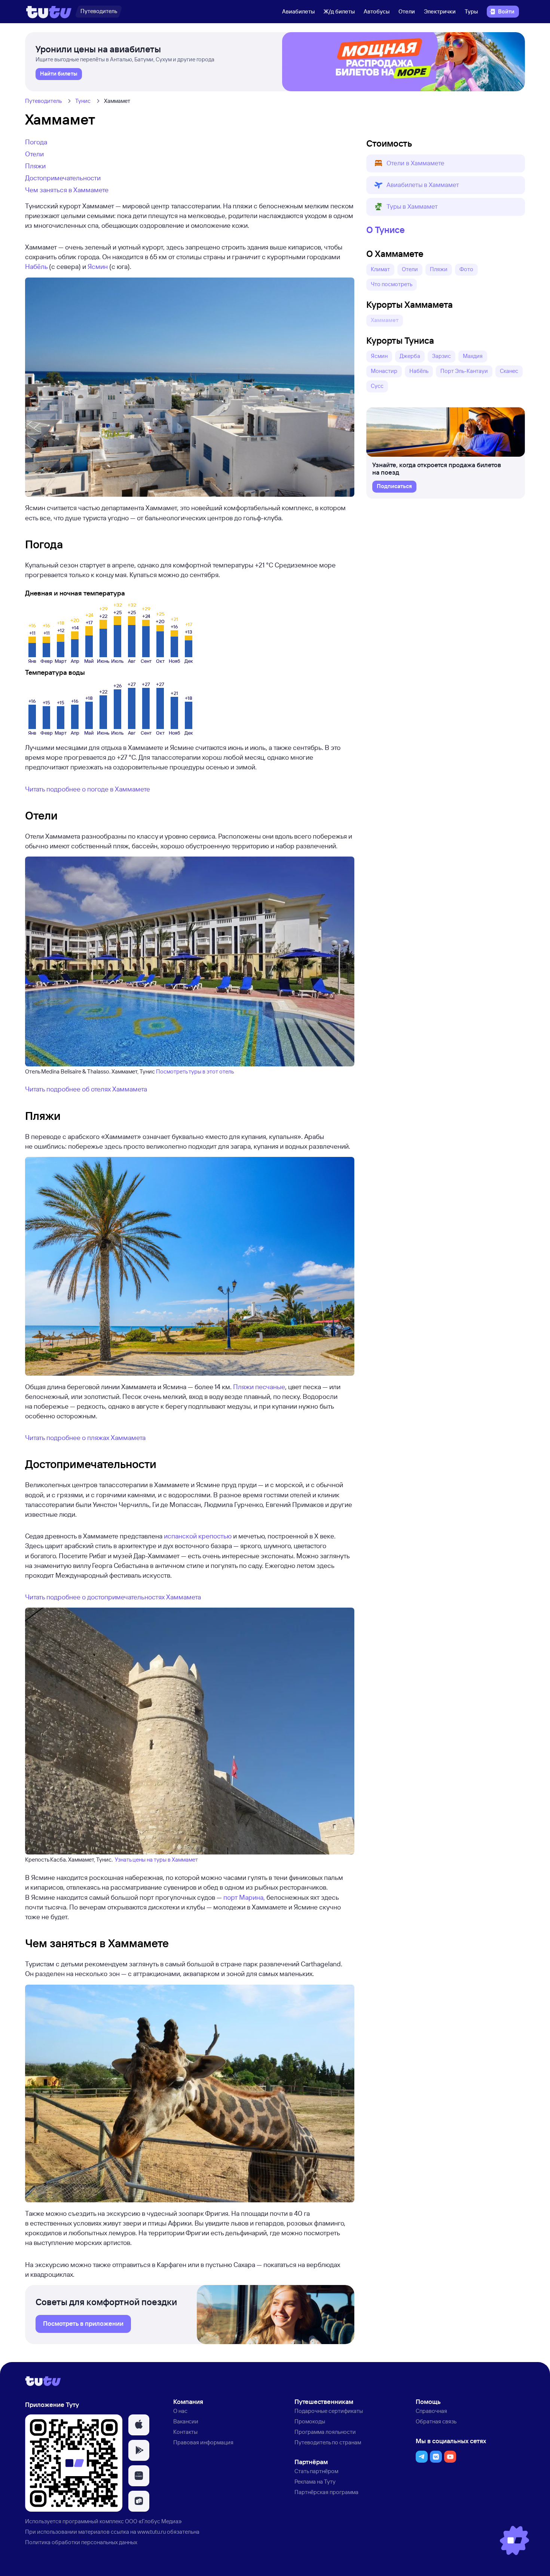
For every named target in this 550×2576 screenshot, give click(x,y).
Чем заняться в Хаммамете (67, 190)
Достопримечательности (63, 178)
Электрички (440, 11)
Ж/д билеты (339, 11)
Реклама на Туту (315, 2482)
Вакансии (186, 2421)
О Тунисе (386, 230)
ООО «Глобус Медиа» (153, 2521)
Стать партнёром (316, 2471)
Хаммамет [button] (385, 320)
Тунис (83, 101)
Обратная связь (436, 2421)
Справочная (431, 2411)
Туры (471, 11)
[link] (59, 74)
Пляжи (35, 166)
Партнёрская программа (326, 2492)
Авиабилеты (298, 11)
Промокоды (310, 2421)
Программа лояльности (325, 2432)
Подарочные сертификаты (329, 2411)
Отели (407, 11)
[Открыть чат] (514, 2540)
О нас (180, 2411)
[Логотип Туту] (49, 12)
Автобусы (377, 11)
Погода (36, 142)
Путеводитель (43, 101)
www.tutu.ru (152, 2532)
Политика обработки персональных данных (81, 2542)
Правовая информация (203, 2442)
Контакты (185, 2432)
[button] (446, 163)
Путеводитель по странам (328, 2442)
